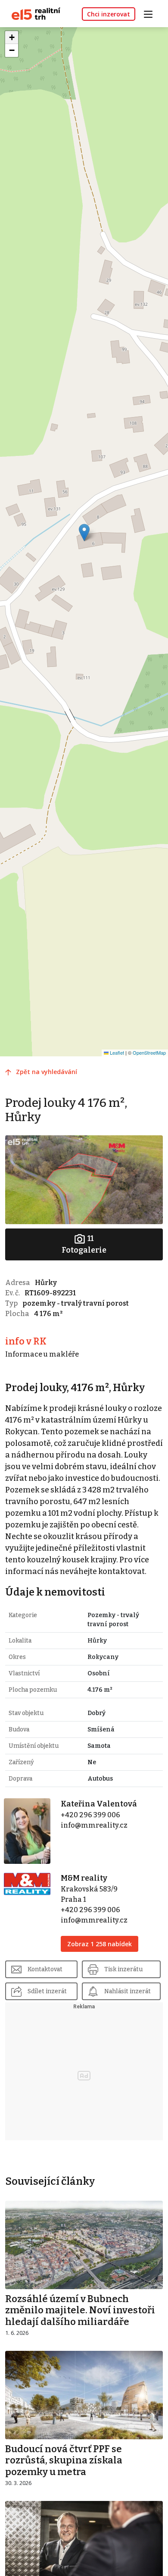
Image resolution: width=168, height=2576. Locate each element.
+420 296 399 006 (90, 1815)
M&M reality (84, 1878)
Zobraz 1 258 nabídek (100, 1944)
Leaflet (116, 1052)
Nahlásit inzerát (128, 1991)
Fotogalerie (84, 1244)
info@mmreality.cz (94, 1825)
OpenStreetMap (149, 1052)
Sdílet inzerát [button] (47, 1991)
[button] (84, 532)
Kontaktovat (45, 1969)
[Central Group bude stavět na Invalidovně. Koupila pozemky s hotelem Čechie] (84, 2545)
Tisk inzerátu (123, 1969)
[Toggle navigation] (151, 13)
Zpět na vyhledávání (47, 1072)
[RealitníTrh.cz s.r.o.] (33, 13)
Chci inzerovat (109, 14)
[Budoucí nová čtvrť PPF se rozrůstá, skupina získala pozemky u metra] (84, 2395)
